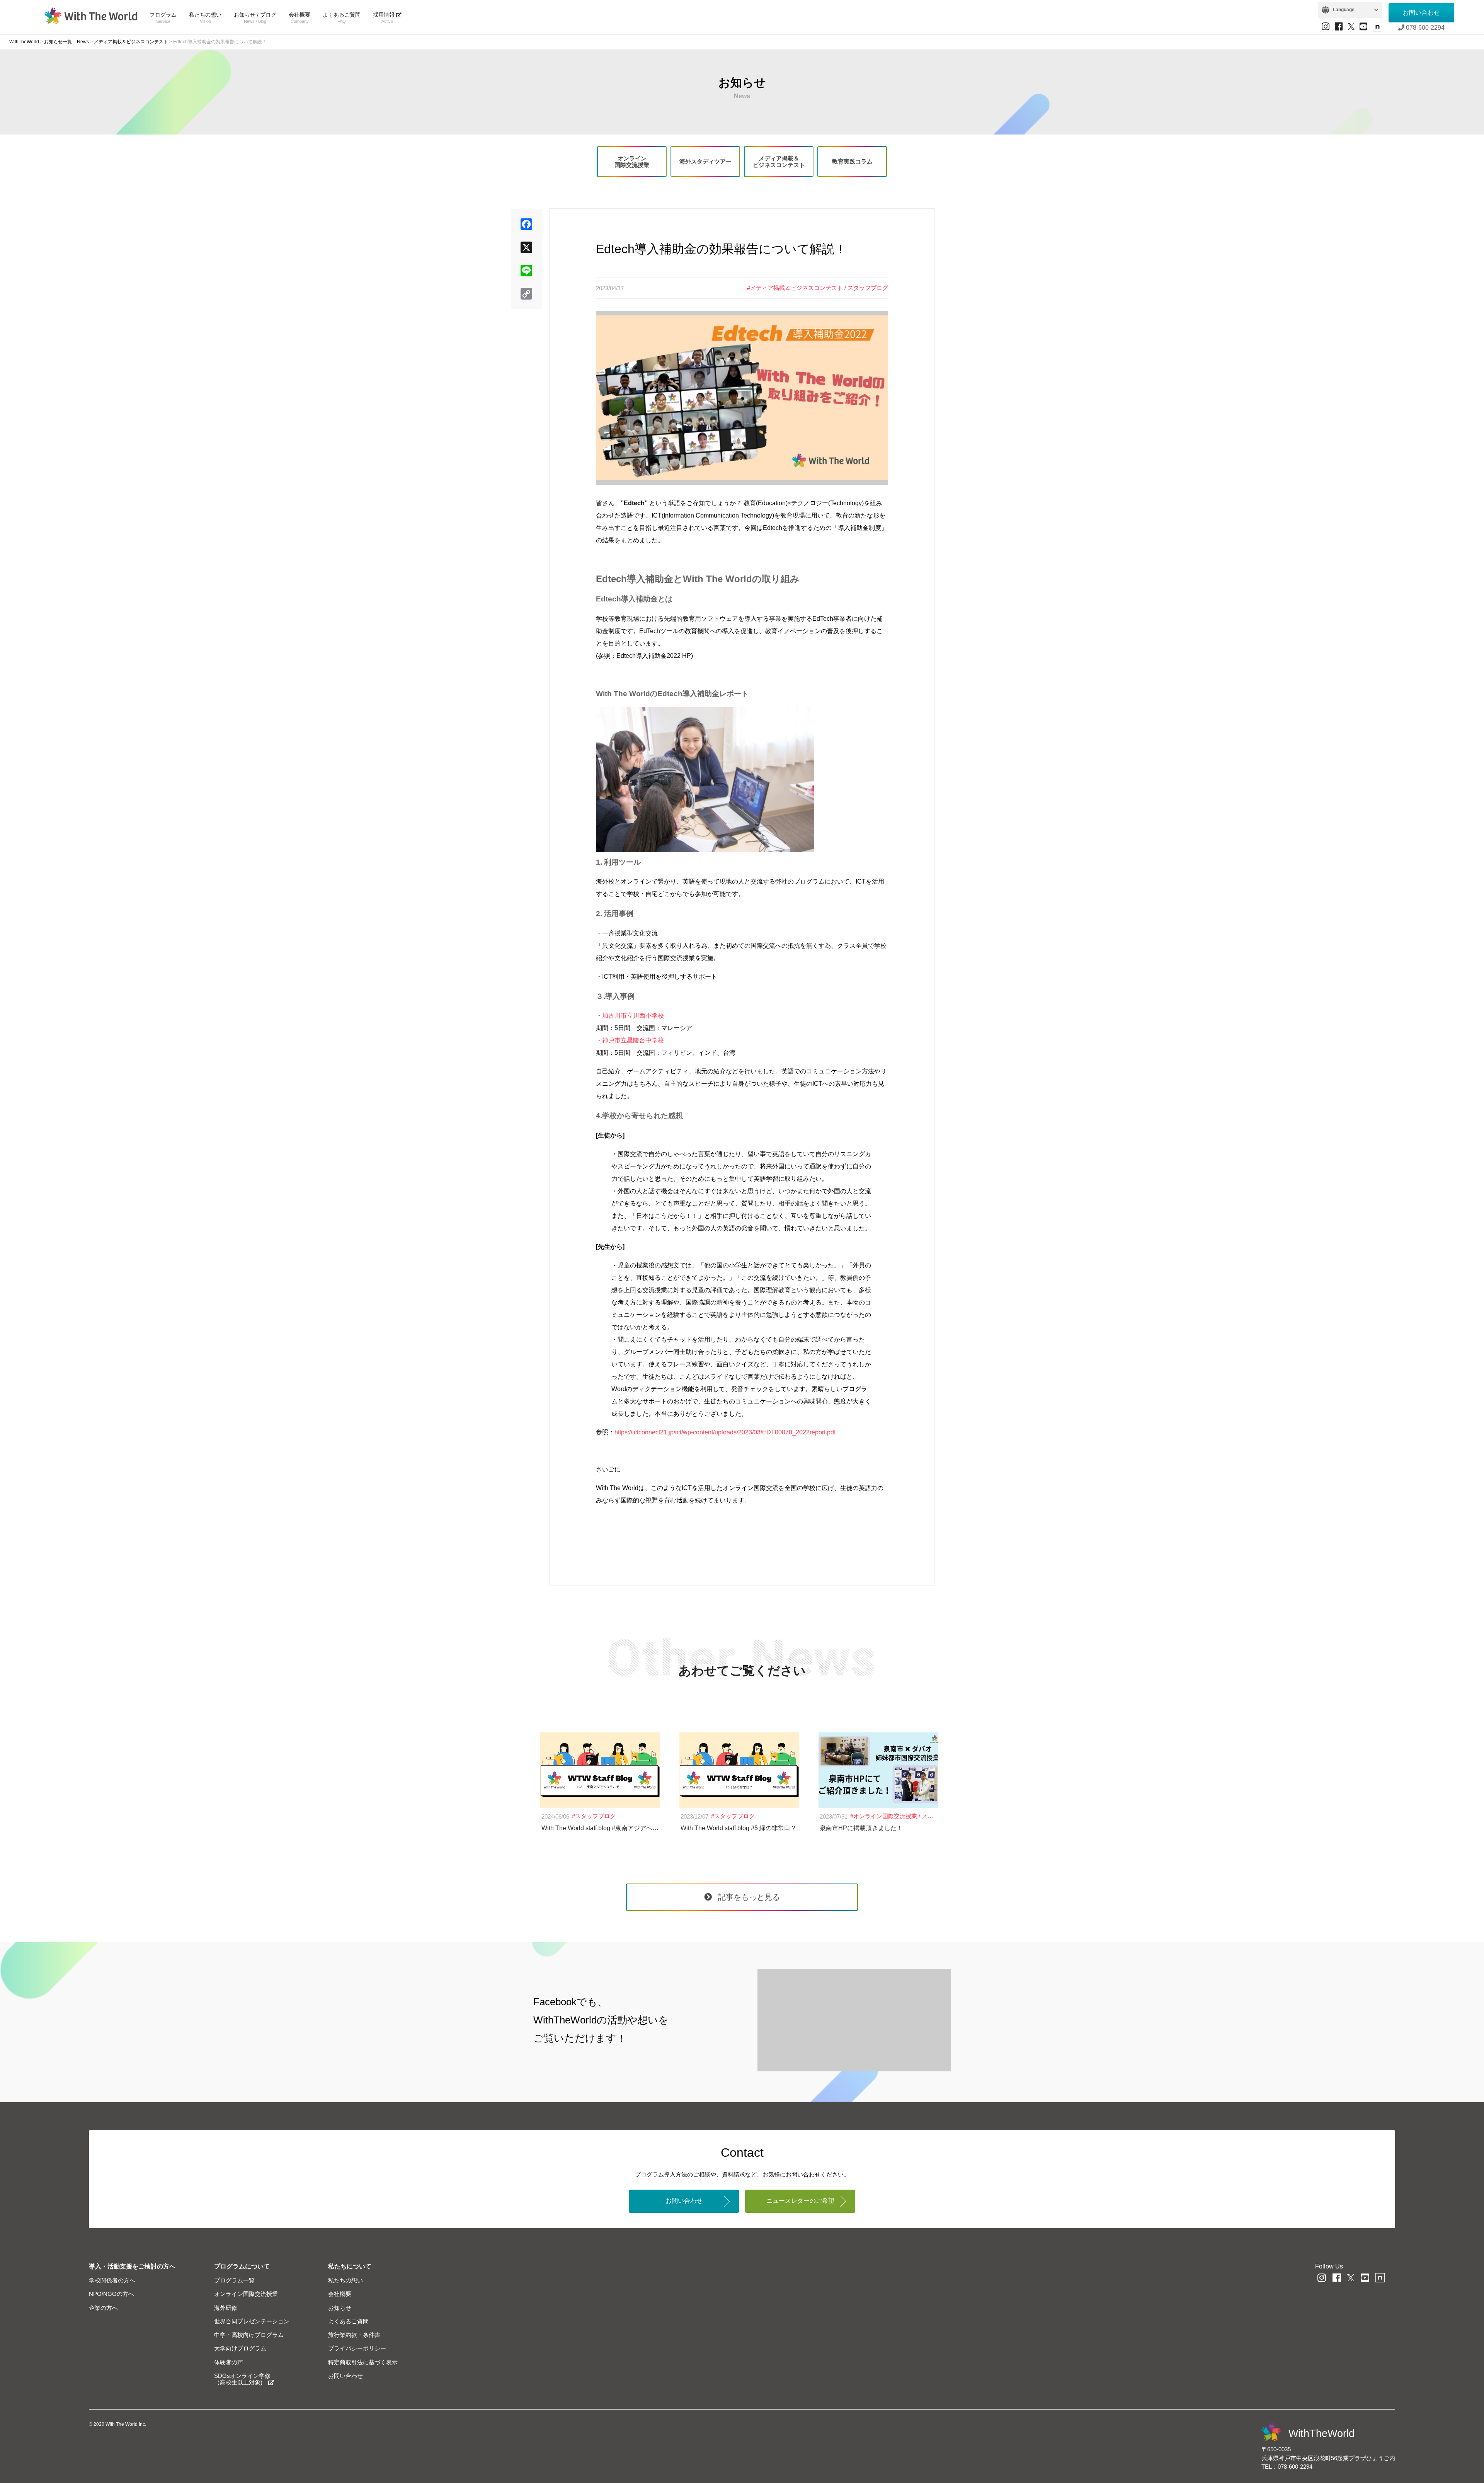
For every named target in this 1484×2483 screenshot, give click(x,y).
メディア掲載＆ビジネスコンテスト (779, 162)
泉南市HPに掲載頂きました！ (861, 1828)
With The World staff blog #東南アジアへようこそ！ (612, 1828)
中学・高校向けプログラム (249, 2335)
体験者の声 (229, 2362)
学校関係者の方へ (112, 2280)
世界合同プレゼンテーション (252, 2321)
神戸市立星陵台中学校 (633, 1040)
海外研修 (226, 2308)
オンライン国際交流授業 (632, 162)
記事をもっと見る (749, 1897)
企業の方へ (103, 2308)
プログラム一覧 (234, 2280)
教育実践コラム (852, 161)
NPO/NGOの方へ (111, 2294)
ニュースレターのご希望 (800, 2201)
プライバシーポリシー (357, 2348)
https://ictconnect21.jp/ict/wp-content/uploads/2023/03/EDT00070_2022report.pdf (725, 1432)
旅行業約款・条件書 (354, 2335)
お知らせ (340, 2308)
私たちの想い (205, 18)
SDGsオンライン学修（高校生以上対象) (242, 2379)
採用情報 (385, 18)
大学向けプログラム (240, 2348)
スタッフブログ (868, 288)
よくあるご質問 (342, 18)
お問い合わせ (1421, 13)
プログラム (163, 18)
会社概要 (300, 18)
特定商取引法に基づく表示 (363, 2362)
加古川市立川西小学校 (633, 1016)
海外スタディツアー (705, 161)
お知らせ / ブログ (255, 18)
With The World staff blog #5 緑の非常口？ (739, 1828)
